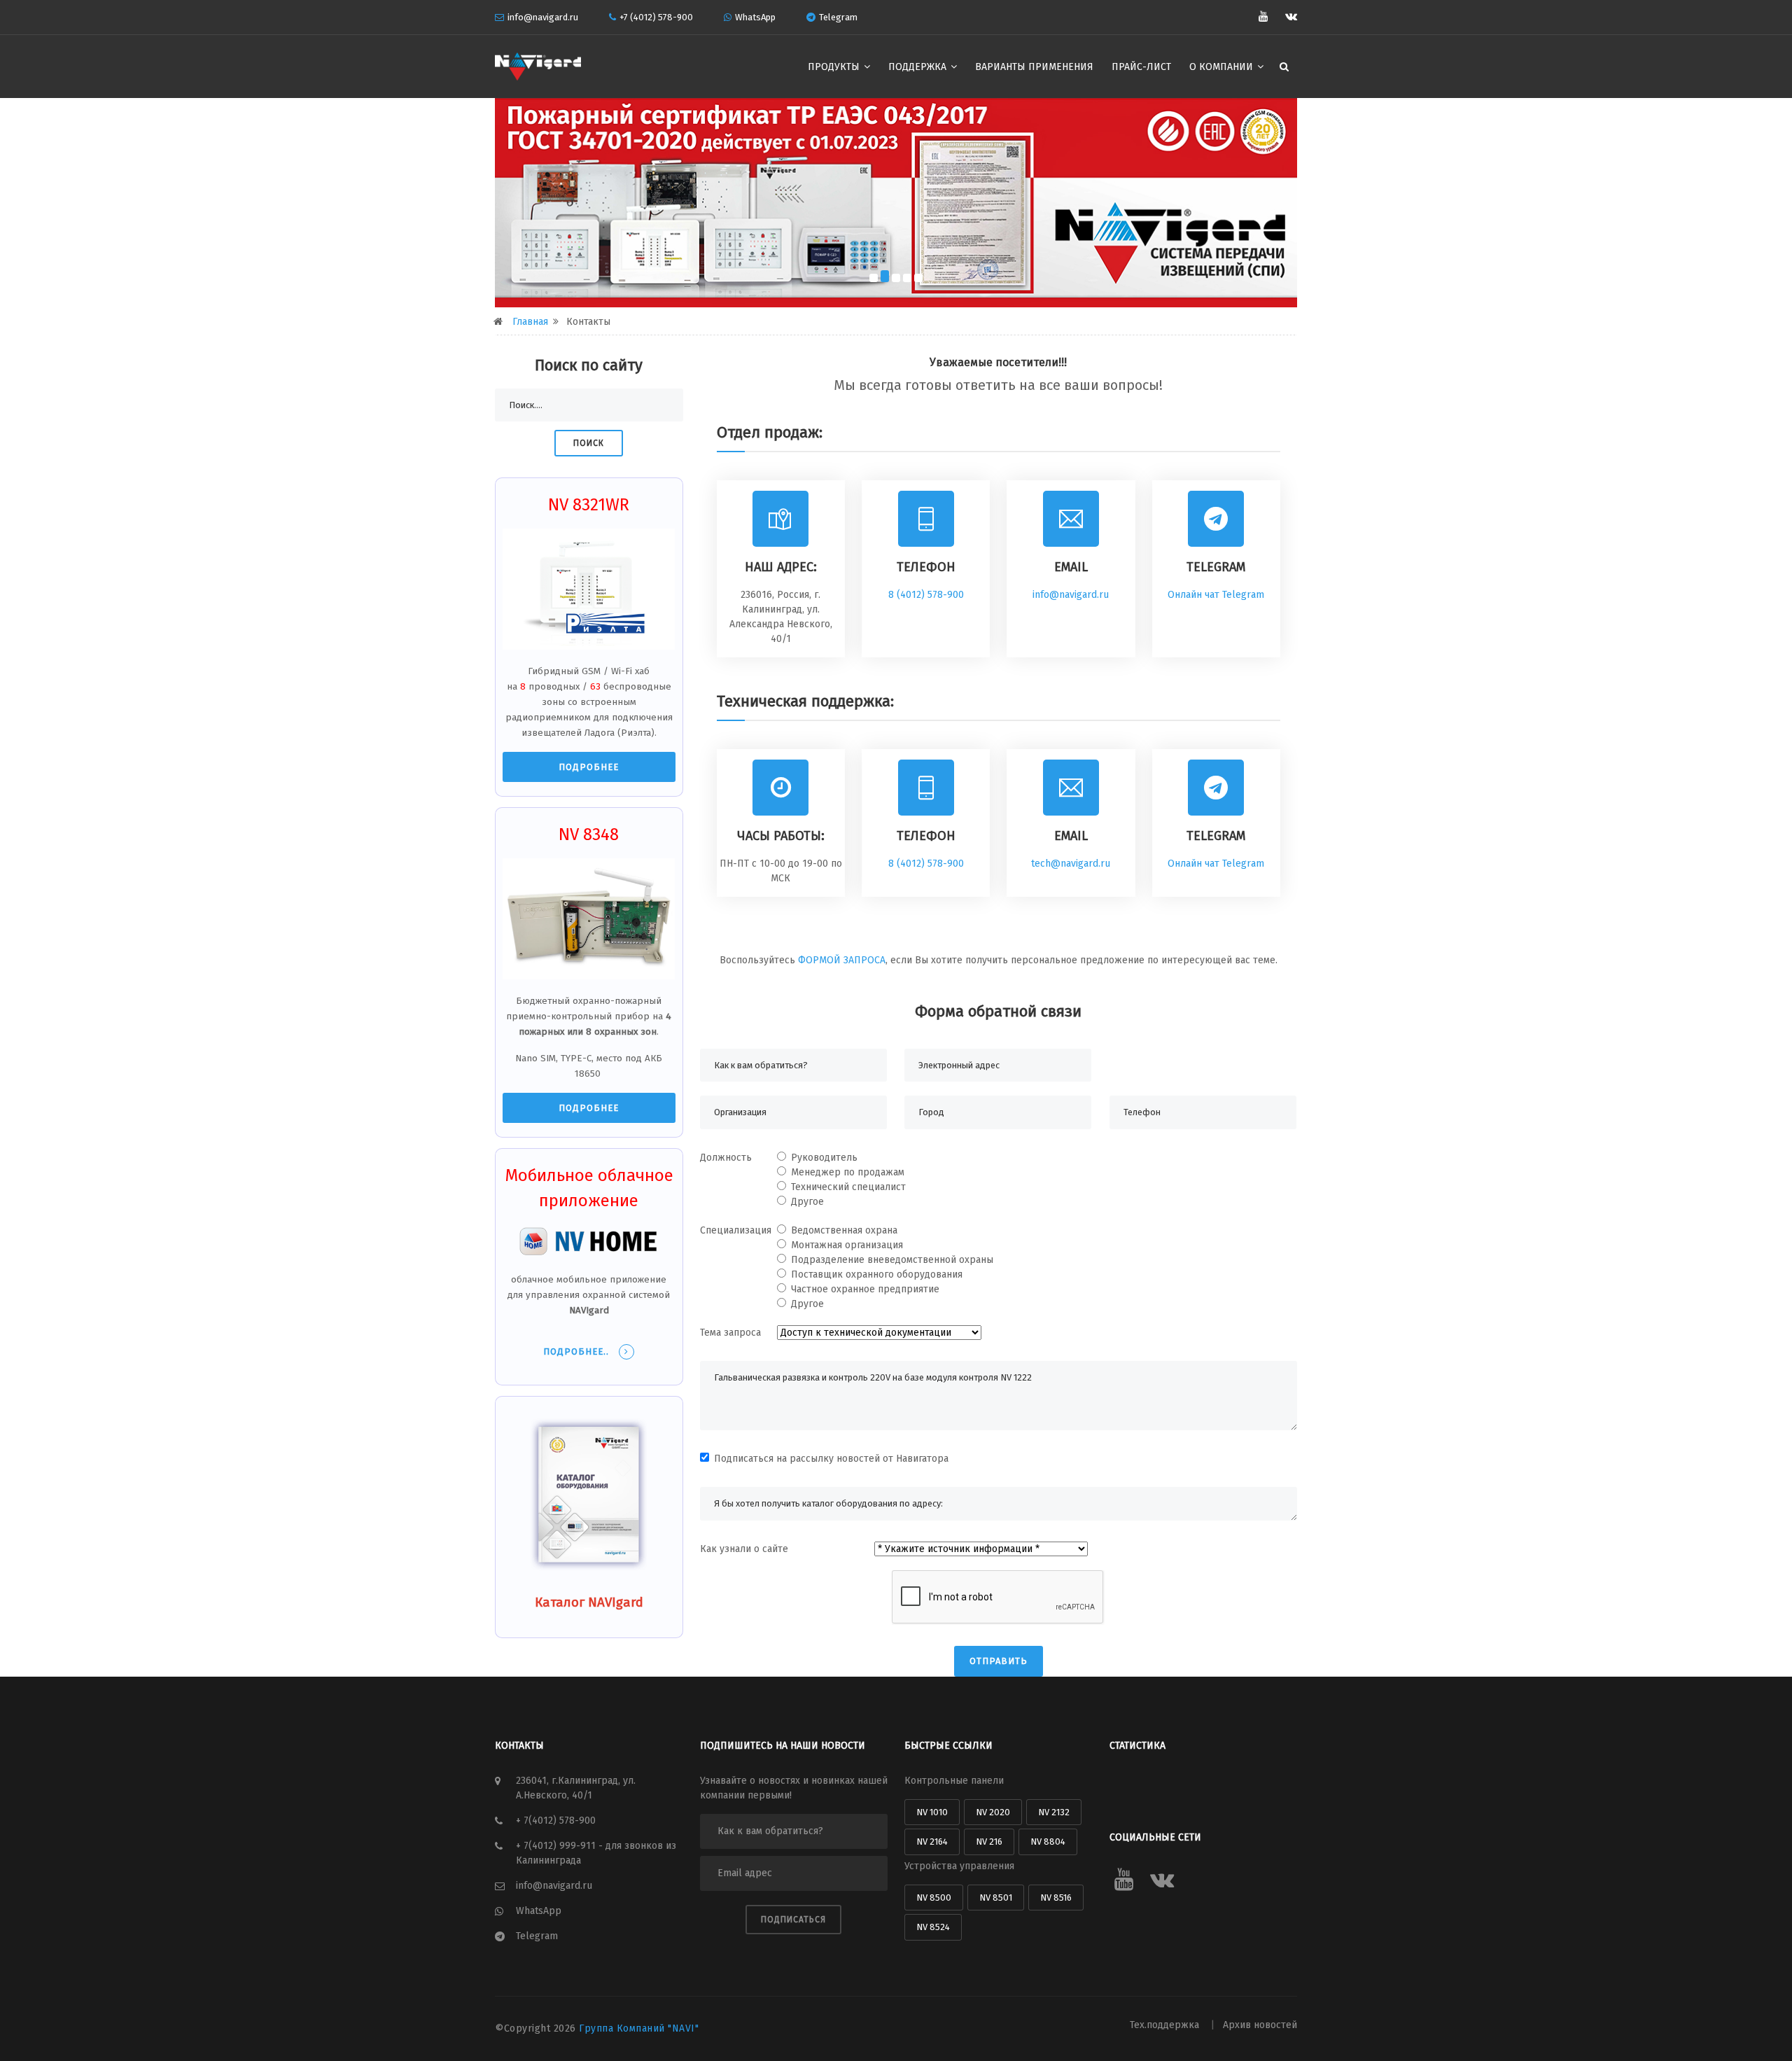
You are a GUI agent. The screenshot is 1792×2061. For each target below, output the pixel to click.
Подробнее (589, 767)
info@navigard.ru (543, 17)
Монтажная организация (847, 1245)
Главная (530, 322)
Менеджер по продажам (848, 1172)
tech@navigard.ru (1071, 864)
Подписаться (793, 1920)
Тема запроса (730, 1333)
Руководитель (824, 1158)
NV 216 (989, 1842)
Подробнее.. (577, 1351)
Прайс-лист (1141, 67)
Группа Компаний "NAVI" (639, 2028)
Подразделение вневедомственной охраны (892, 1260)
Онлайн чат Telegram (1216, 595)
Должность (726, 1158)
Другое (807, 1202)
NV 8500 (934, 1898)
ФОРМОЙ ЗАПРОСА (842, 960)
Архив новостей (1260, 2025)
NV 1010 (932, 1812)
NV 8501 (996, 1898)
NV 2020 (993, 1812)
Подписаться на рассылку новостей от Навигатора (831, 1459)
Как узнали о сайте (744, 1549)
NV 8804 (1048, 1842)
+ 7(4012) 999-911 (557, 1846)
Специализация (736, 1230)
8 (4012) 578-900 (926, 595)
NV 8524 (933, 1927)
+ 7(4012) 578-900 (556, 1821)
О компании (1223, 67)
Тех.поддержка (1166, 2025)
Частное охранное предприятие (865, 1289)
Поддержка (919, 67)
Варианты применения (1034, 67)
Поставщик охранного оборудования (877, 1274)
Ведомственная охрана (844, 1230)
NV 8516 (1056, 1898)
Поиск (589, 443)
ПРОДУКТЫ (835, 67)
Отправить (999, 1661)
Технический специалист (848, 1187)
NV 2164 (932, 1842)
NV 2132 (1054, 1812)
